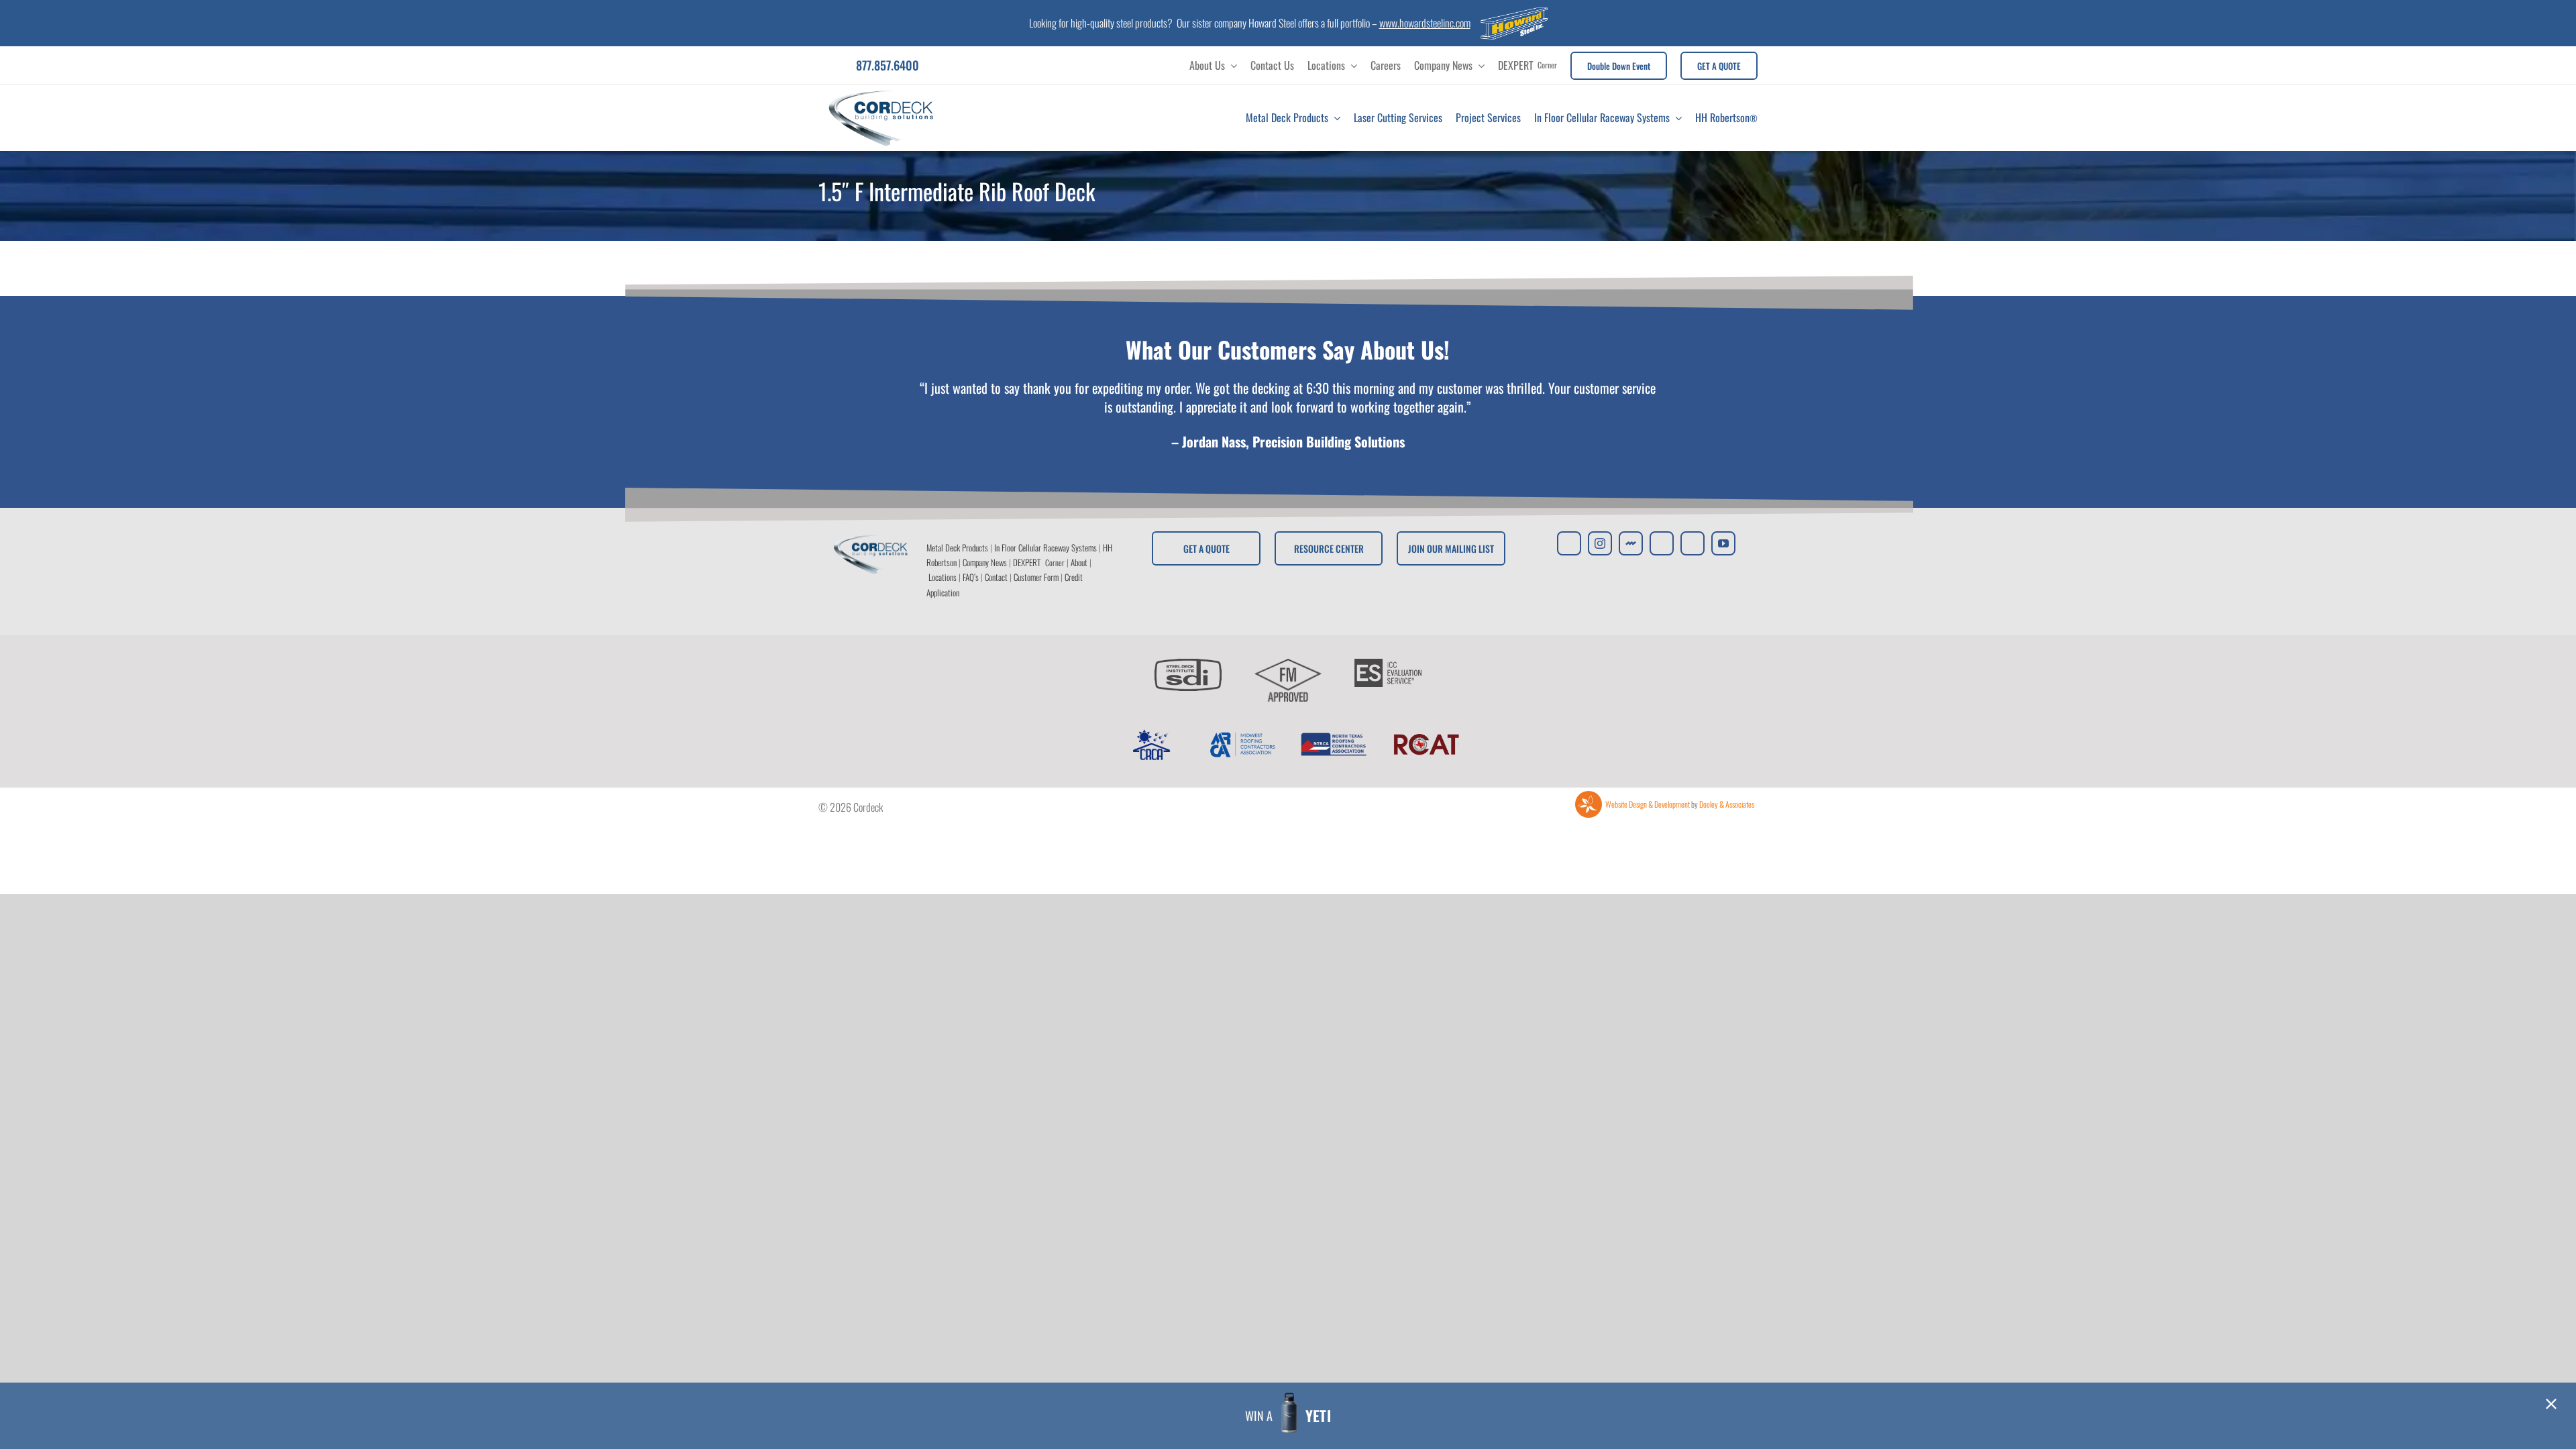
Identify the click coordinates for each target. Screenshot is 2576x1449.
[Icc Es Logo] (1388, 664)
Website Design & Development (1648, 804)
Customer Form (1036, 577)
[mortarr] (1631, 543)
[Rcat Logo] (1426, 734)
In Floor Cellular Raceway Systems (1045, 547)
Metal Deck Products (957, 547)
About (1079, 562)
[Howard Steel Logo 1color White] (1514, 13)
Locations (943, 577)
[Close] (2551, 1404)
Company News (985, 562)
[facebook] (1662, 543)
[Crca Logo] (1150, 734)
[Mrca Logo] (1242, 734)
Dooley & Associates (1727, 804)
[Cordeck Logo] (881, 91)
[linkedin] (1693, 543)
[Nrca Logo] (1334, 734)
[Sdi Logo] (1188, 664)
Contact (996, 577)
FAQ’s (971, 577)
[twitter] (1569, 543)
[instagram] (1600, 543)
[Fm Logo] (1288, 664)
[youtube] (1723, 543)
